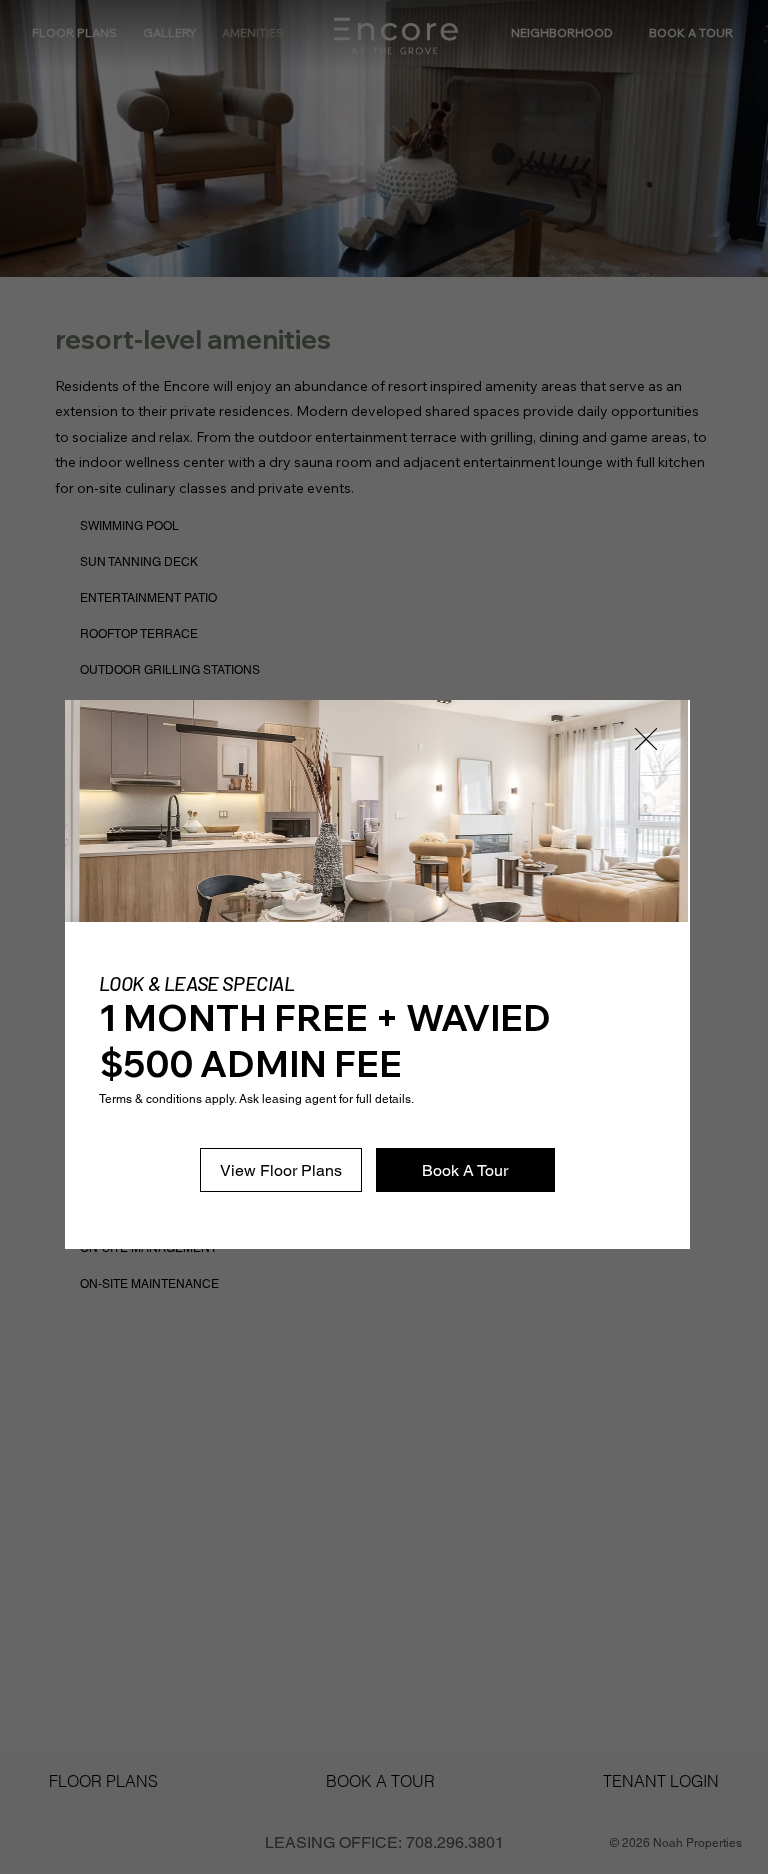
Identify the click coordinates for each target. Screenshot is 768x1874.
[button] (646, 740)
